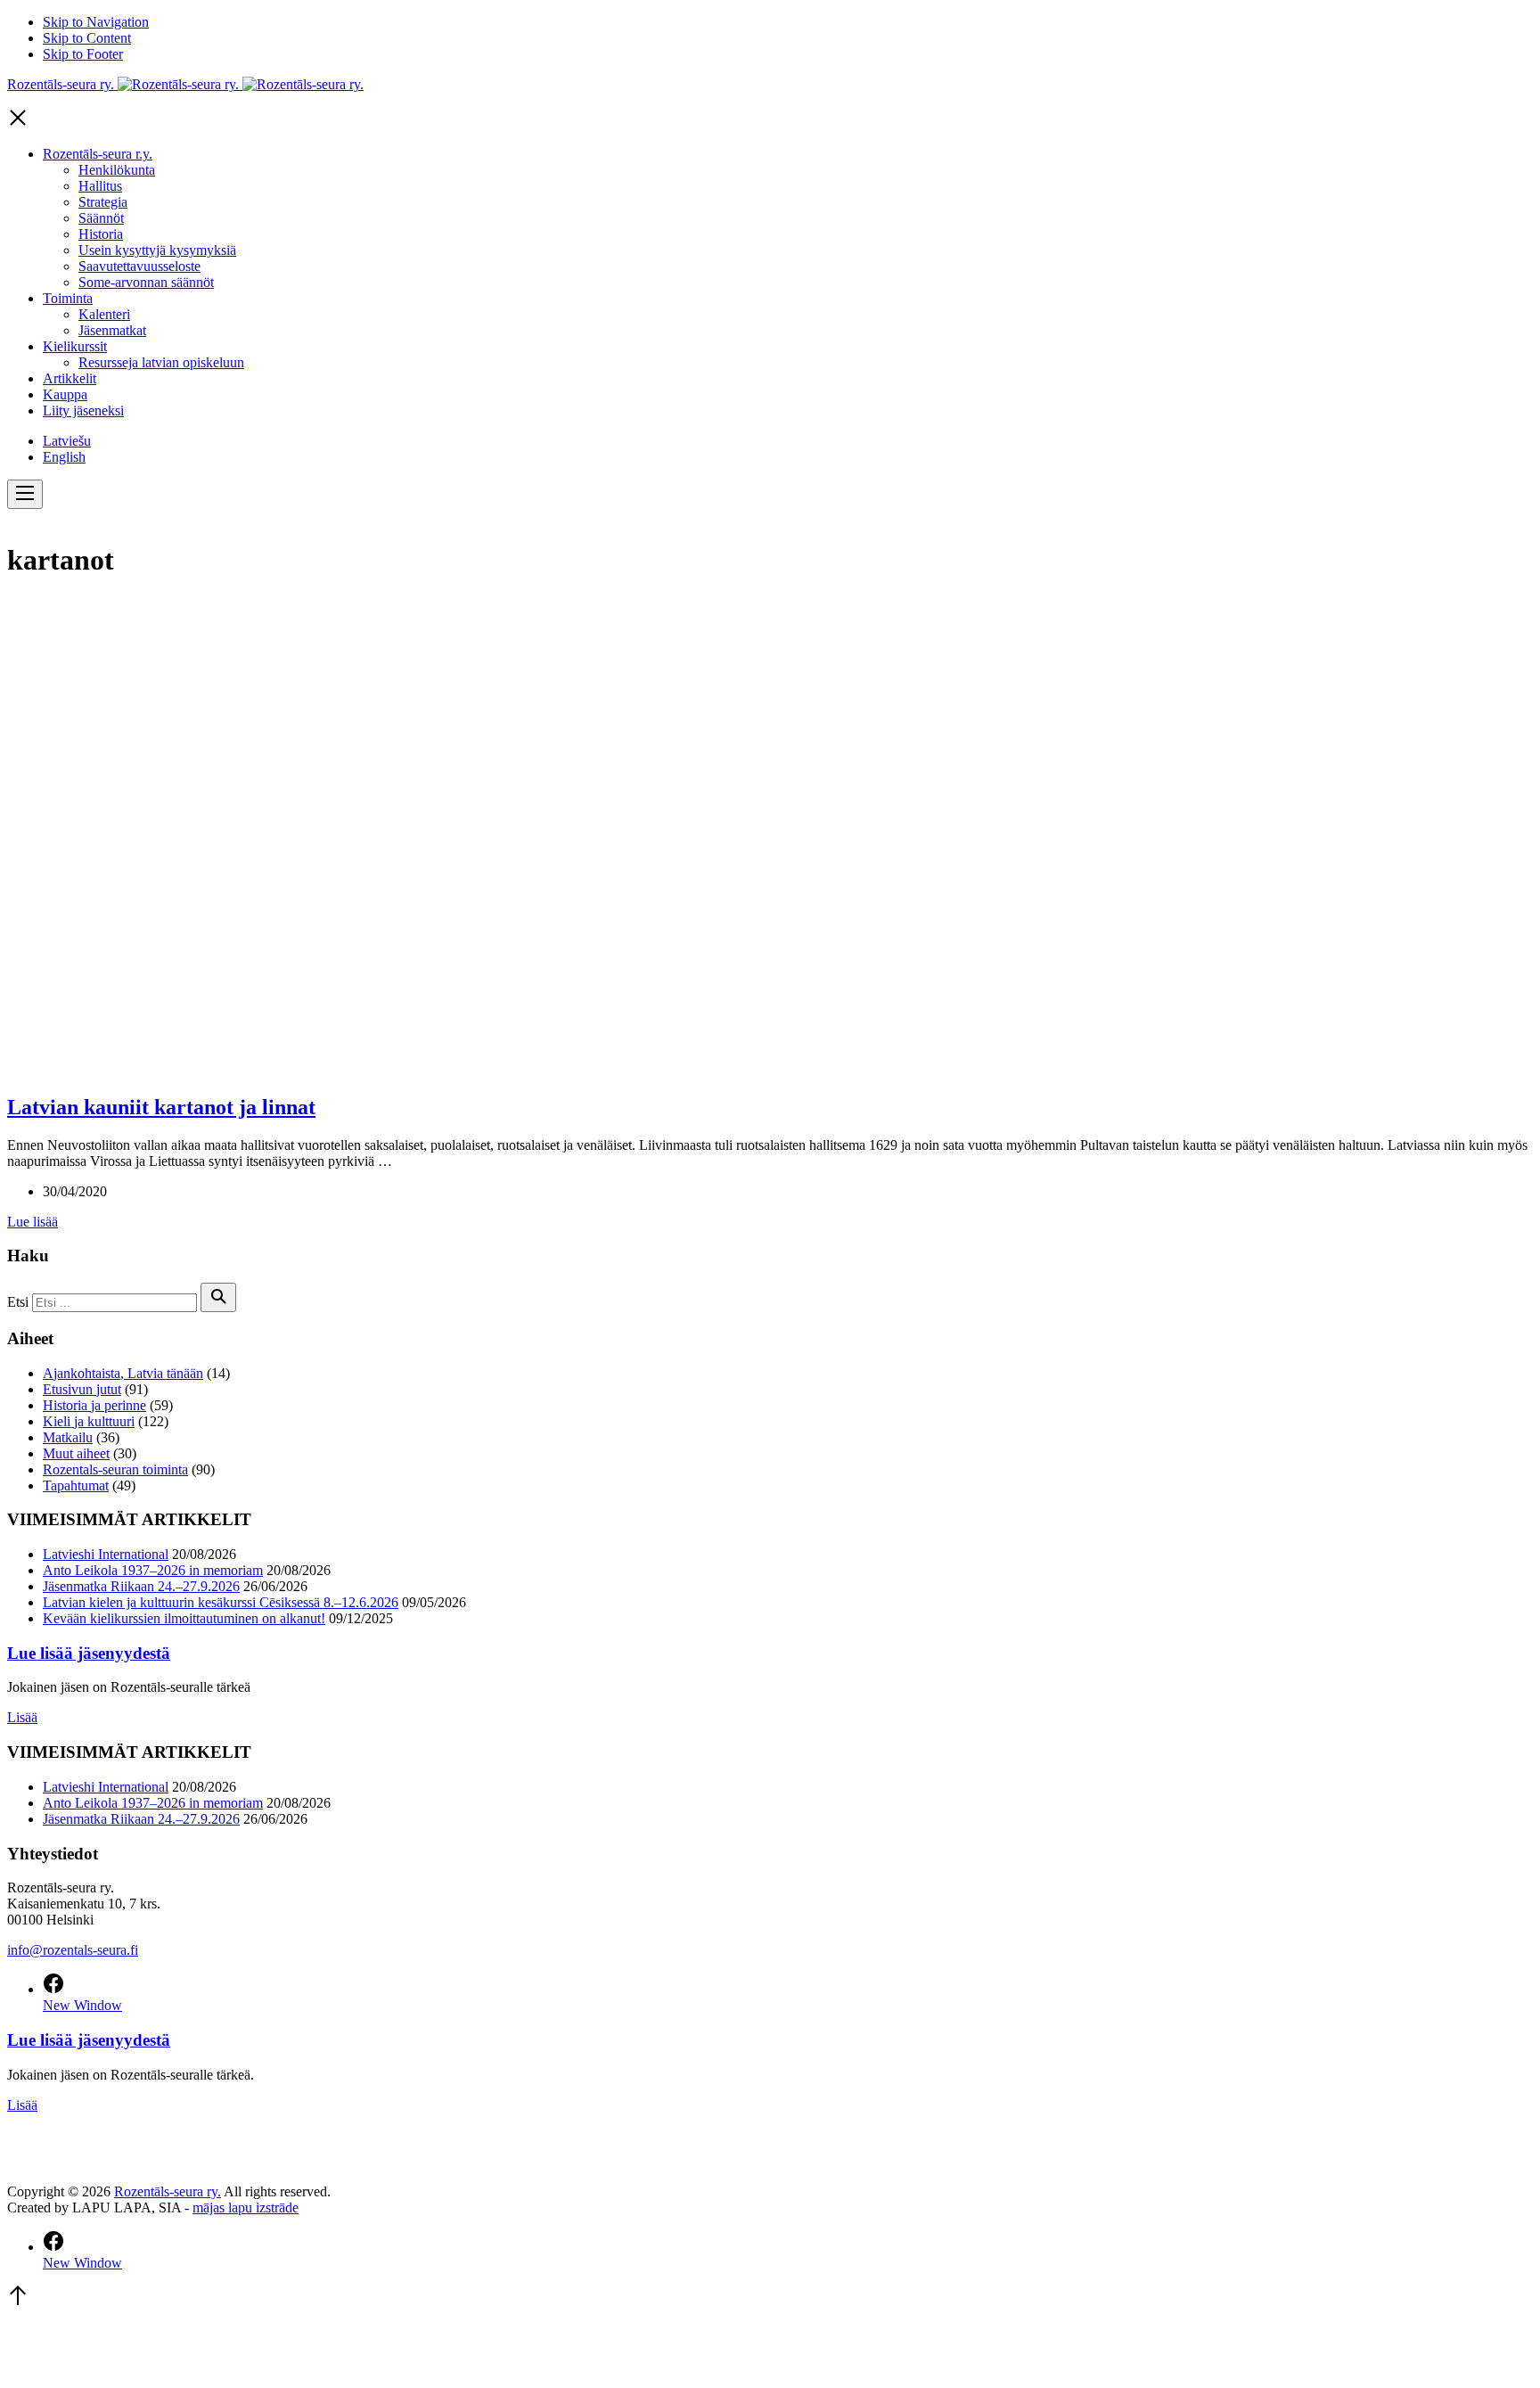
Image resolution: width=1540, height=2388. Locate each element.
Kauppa (65, 394)
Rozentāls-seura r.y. (98, 154)
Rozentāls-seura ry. (168, 2191)
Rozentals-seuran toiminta (115, 1469)
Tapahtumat (76, 1485)
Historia (101, 234)
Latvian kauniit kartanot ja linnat (161, 1107)
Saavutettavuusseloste (139, 266)
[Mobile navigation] (25, 494)
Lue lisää (33, 1222)
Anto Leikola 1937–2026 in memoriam (153, 1570)
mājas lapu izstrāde (246, 2207)
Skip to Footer (83, 54)
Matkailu (68, 1437)
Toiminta (68, 298)
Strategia (103, 202)
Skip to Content (87, 38)
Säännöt (101, 218)
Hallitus (100, 186)
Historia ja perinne (94, 1405)
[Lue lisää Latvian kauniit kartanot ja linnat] (399, 1069)
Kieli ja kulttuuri (89, 1421)
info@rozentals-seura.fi (73, 1950)
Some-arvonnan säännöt (146, 282)
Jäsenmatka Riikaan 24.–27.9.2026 (141, 1586)
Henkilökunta (117, 170)
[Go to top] (18, 2302)
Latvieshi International (106, 1554)
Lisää (22, 1717)
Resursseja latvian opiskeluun (161, 362)
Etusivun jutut (82, 1389)
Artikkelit (70, 378)
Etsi (18, 1302)
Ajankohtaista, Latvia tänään (123, 1373)
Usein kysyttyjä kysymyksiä (157, 250)
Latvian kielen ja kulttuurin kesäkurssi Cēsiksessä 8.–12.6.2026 (221, 1602)
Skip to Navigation (96, 22)
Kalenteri (104, 314)
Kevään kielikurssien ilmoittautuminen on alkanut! (184, 1618)
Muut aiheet (76, 1453)
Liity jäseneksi (83, 410)
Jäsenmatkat (112, 330)
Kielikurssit (75, 346)
